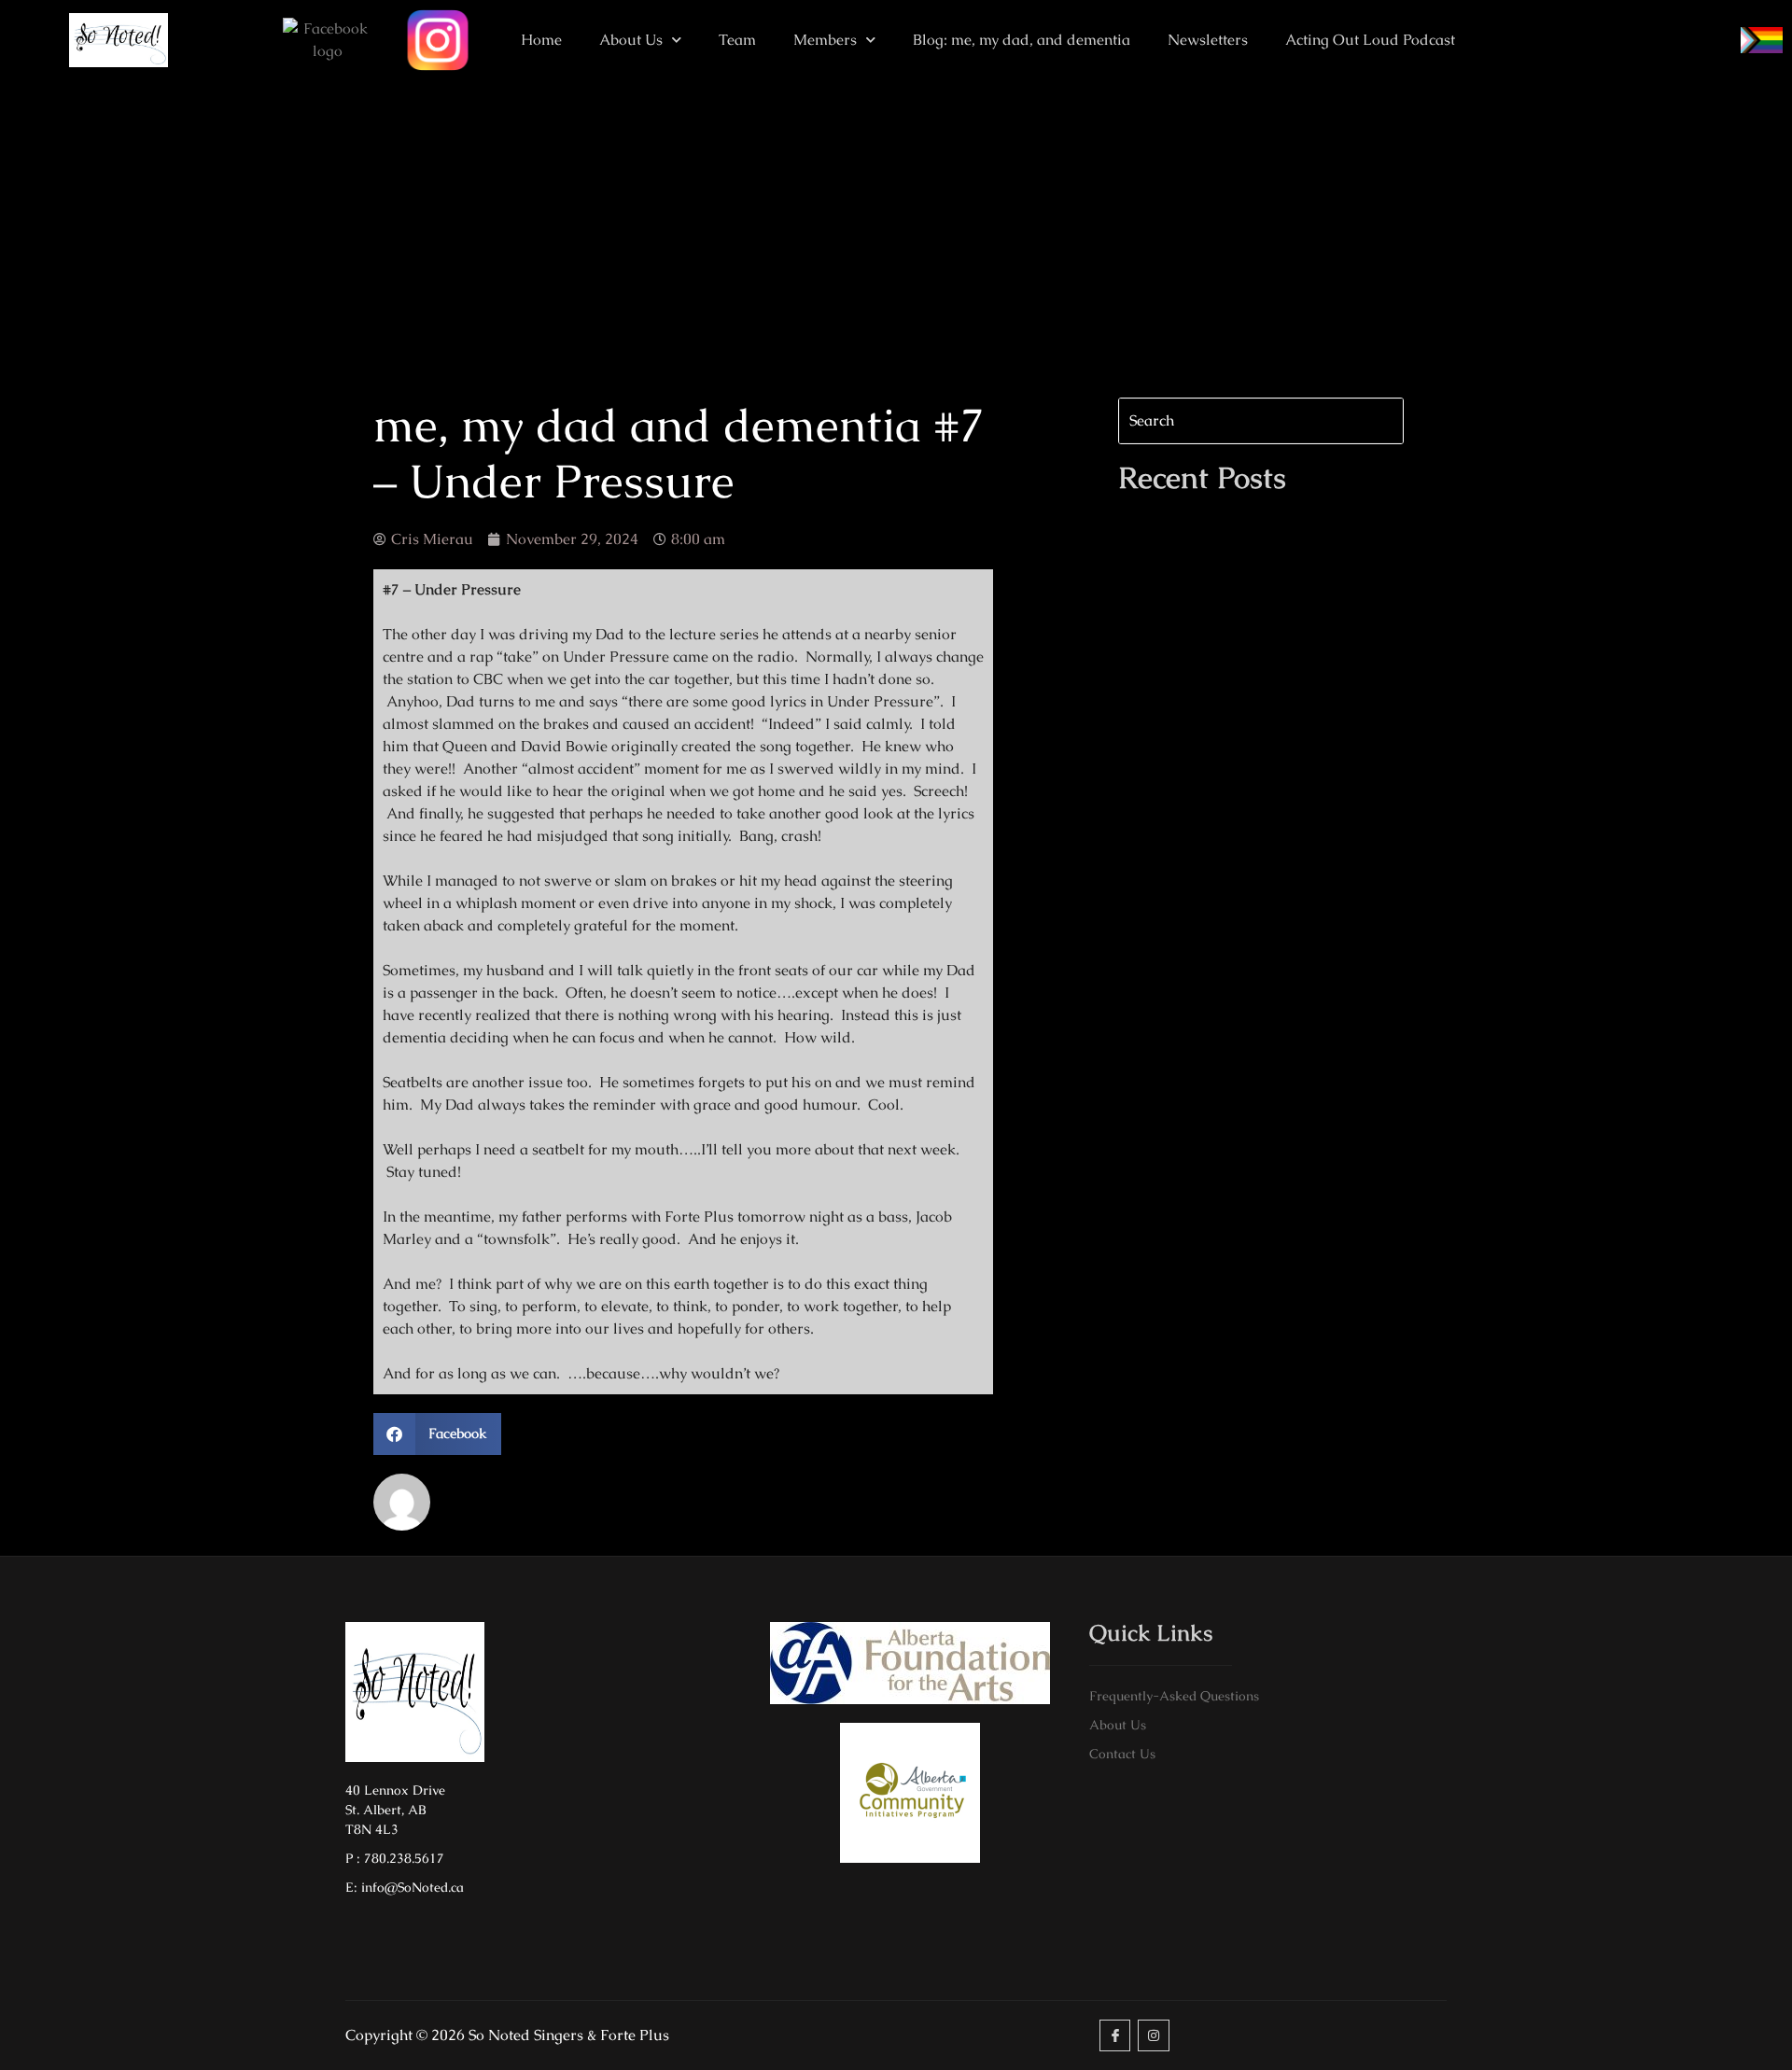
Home (541, 40)
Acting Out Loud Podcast (1370, 40)
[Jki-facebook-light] (1115, 2035)
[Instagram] (1154, 2035)
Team (737, 40)
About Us (631, 40)
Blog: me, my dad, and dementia (1022, 40)
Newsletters (1208, 40)
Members (825, 40)
